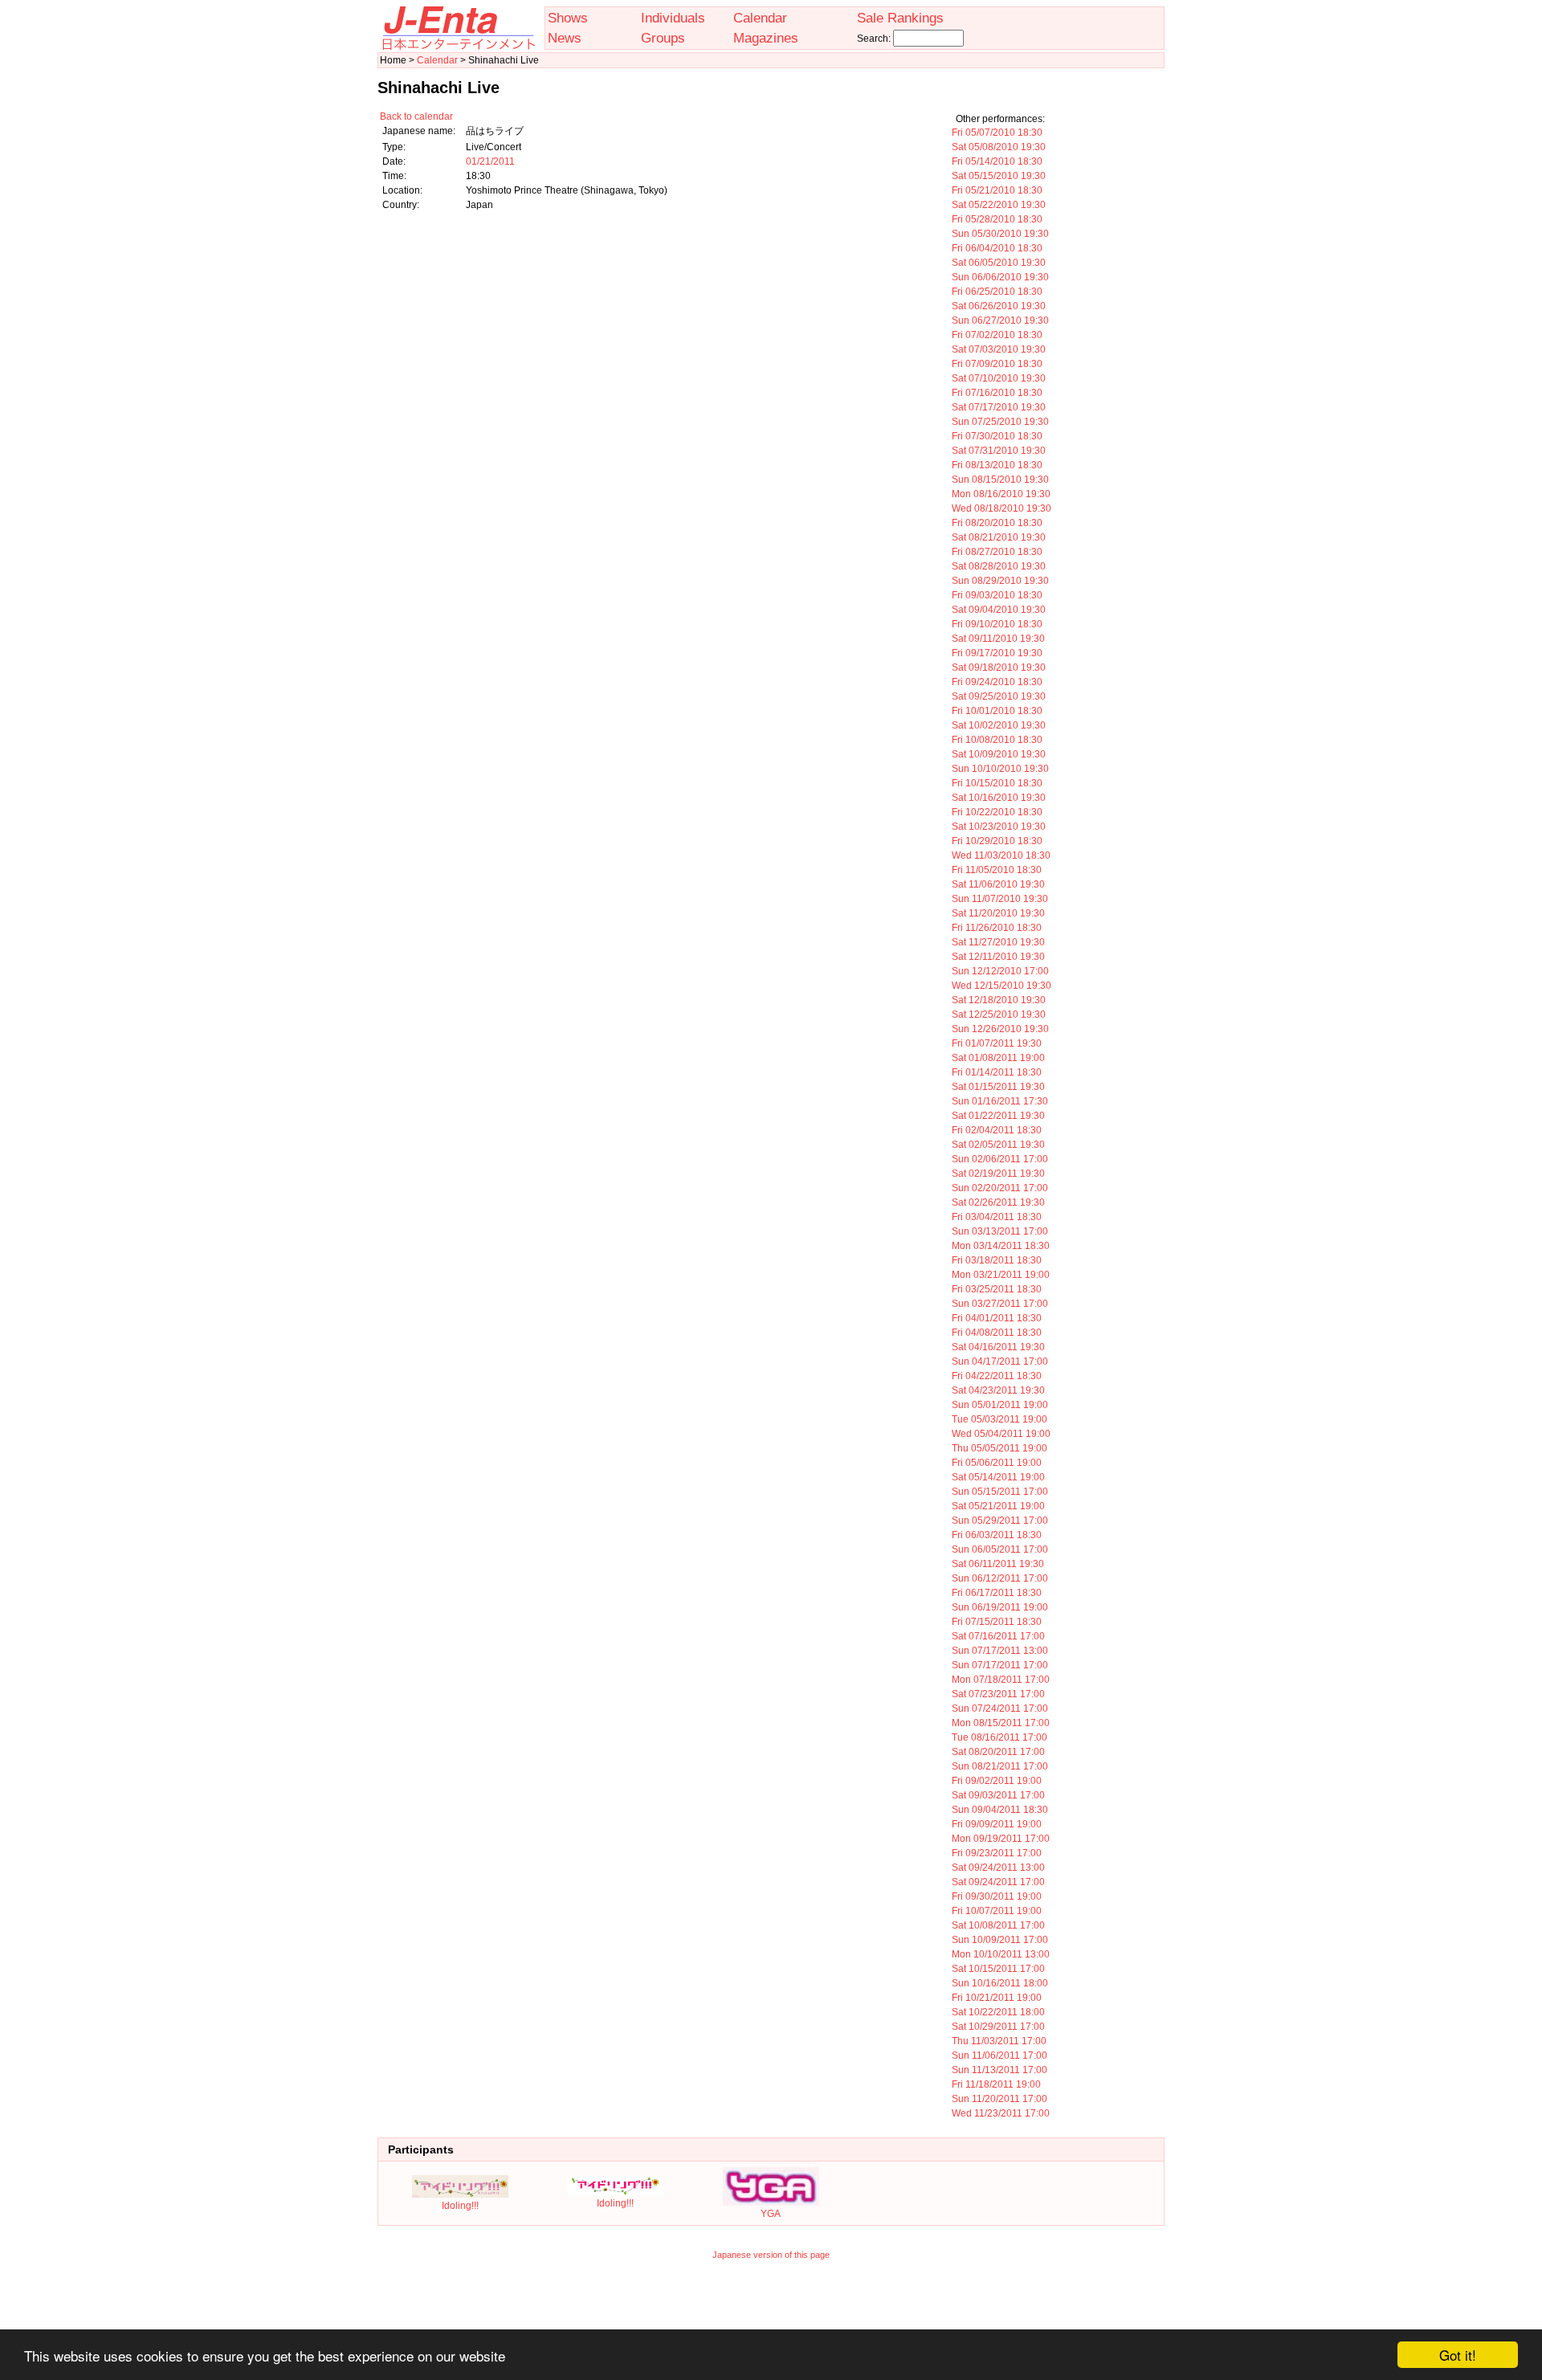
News (565, 38)
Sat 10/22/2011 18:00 (998, 2012)
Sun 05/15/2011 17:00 (1000, 1492)
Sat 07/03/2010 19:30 (999, 349)
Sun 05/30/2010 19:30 (1000, 234)
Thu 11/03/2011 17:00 (999, 2041)
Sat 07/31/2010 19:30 (999, 451)
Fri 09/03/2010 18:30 (997, 595)
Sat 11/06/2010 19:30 (998, 884)
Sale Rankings (900, 18)
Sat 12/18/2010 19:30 (999, 1000)
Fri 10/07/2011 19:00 (997, 1911)
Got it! (1458, 2355)
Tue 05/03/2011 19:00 (999, 1419)
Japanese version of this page (771, 2255)
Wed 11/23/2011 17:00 (1001, 2113)
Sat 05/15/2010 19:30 (999, 176)
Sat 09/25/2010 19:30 (999, 696)
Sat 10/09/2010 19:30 (999, 754)
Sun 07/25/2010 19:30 (1000, 422)
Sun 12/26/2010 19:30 (1000, 1029)
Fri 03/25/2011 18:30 (997, 1289)
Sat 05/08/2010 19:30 (999, 147)
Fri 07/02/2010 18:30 (997, 335)
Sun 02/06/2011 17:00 (1000, 1159)
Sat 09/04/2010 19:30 (999, 610)
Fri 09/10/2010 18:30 (997, 624)
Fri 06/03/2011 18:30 (997, 1535)
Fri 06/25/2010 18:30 (997, 292)
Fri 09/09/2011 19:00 (997, 1824)
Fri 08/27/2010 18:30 (997, 552)
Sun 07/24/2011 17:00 (1000, 1708)
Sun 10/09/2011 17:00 (1000, 1940)
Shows (568, 18)
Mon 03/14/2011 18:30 (1001, 1246)
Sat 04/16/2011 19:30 (998, 1347)
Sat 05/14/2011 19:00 (998, 1477)
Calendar (760, 18)
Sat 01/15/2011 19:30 (998, 1087)
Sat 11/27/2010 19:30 (998, 942)
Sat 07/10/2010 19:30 (999, 378)
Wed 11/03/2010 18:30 (1001, 855)
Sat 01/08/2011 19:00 (998, 1058)
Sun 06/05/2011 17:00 (1000, 1549)
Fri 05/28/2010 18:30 (997, 219)
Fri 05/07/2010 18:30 (997, 133)
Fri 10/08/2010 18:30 (997, 740)
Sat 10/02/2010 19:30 (999, 725)
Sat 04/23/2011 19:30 (998, 1390)
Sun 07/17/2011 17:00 (1000, 1665)
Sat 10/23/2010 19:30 (999, 827)
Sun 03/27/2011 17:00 (1000, 1304)
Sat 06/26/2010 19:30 (999, 306)
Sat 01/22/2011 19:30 (998, 1116)
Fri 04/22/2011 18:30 (997, 1376)
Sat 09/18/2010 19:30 (999, 667)
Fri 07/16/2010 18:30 (997, 393)
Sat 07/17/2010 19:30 (999, 407)
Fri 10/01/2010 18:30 (997, 711)
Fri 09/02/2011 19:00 (997, 1781)
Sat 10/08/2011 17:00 (998, 1925)
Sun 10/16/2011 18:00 (1000, 1983)
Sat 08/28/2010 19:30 (999, 566)
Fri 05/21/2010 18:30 (997, 190)
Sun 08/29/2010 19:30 (1000, 581)
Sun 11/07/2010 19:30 (1000, 899)
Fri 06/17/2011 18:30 (997, 1593)
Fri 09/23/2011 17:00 (997, 1853)
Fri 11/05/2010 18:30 (997, 870)
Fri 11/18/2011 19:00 (996, 2084)
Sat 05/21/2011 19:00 (998, 1506)
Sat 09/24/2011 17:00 (998, 1882)
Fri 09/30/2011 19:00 (997, 1896)
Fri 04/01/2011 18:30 (997, 1318)
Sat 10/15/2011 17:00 (998, 1969)
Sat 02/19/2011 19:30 (998, 1174)
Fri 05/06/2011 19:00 (997, 1463)
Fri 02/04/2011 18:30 (997, 1130)
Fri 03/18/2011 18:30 (997, 1260)
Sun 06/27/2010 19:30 (1000, 320)
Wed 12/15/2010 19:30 (1001, 986)
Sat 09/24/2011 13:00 (998, 1868)
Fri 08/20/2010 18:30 (997, 523)
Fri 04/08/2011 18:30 (997, 1333)
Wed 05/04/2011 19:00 (1001, 1434)
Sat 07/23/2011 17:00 (998, 1694)
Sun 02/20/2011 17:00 (1000, 1188)
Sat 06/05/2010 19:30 (999, 263)
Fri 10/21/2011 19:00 (997, 1998)
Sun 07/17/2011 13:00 (1000, 1651)
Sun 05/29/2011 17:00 (1000, 1521)
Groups (663, 38)
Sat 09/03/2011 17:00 (998, 1795)
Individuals (673, 18)
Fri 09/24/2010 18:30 (997, 682)
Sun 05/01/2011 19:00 (1000, 1405)
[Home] (458, 47)
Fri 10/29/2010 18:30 (997, 841)
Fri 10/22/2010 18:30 (997, 812)
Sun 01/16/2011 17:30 (1000, 1101)
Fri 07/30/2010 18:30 (997, 436)
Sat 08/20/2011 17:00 (998, 1752)
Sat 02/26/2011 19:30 (998, 1202)
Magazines (766, 38)
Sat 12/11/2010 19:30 (998, 957)
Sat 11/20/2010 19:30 (998, 913)
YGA (771, 2214)
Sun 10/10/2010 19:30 (1000, 769)
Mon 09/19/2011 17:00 (1001, 1839)
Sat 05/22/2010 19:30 (999, 205)
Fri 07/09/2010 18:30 (997, 364)
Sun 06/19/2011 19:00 (1000, 1607)
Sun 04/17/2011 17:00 (1000, 1361)
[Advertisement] (771, 2305)
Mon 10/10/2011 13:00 (1001, 1954)
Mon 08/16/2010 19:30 (1001, 494)
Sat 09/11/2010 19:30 (998, 639)
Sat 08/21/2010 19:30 (999, 537)
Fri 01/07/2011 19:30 (997, 1043)
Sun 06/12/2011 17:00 (1000, 1578)
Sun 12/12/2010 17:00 (1000, 971)
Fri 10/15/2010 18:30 (997, 783)
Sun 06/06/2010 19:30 (1000, 277)
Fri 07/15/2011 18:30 (997, 1622)
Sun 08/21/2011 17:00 (1000, 1766)
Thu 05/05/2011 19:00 (999, 1448)
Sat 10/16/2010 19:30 (999, 798)
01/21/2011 (490, 161)
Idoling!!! (460, 2206)
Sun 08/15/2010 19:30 (1000, 480)
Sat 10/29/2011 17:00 (998, 2027)
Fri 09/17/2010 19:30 (997, 653)
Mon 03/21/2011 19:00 (1001, 1275)
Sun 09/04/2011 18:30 (1000, 1810)
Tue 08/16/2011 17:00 (999, 1737)
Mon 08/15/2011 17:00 (1001, 1723)
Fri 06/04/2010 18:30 (997, 248)
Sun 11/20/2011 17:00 (999, 2099)
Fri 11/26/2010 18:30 (997, 928)
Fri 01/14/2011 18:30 (997, 1072)
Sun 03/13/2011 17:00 (1000, 1231)
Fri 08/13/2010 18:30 (997, 465)
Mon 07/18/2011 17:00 (1001, 1680)
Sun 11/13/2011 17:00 (999, 2070)
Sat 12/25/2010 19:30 (999, 1014)
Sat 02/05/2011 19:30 (998, 1145)
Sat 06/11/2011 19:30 (998, 1564)
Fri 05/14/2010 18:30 (997, 161)
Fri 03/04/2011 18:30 (997, 1217)
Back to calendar (416, 116)
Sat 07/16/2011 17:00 (998, 1636)
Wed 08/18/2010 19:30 (1001, 508)
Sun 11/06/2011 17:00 (999, 2055)
